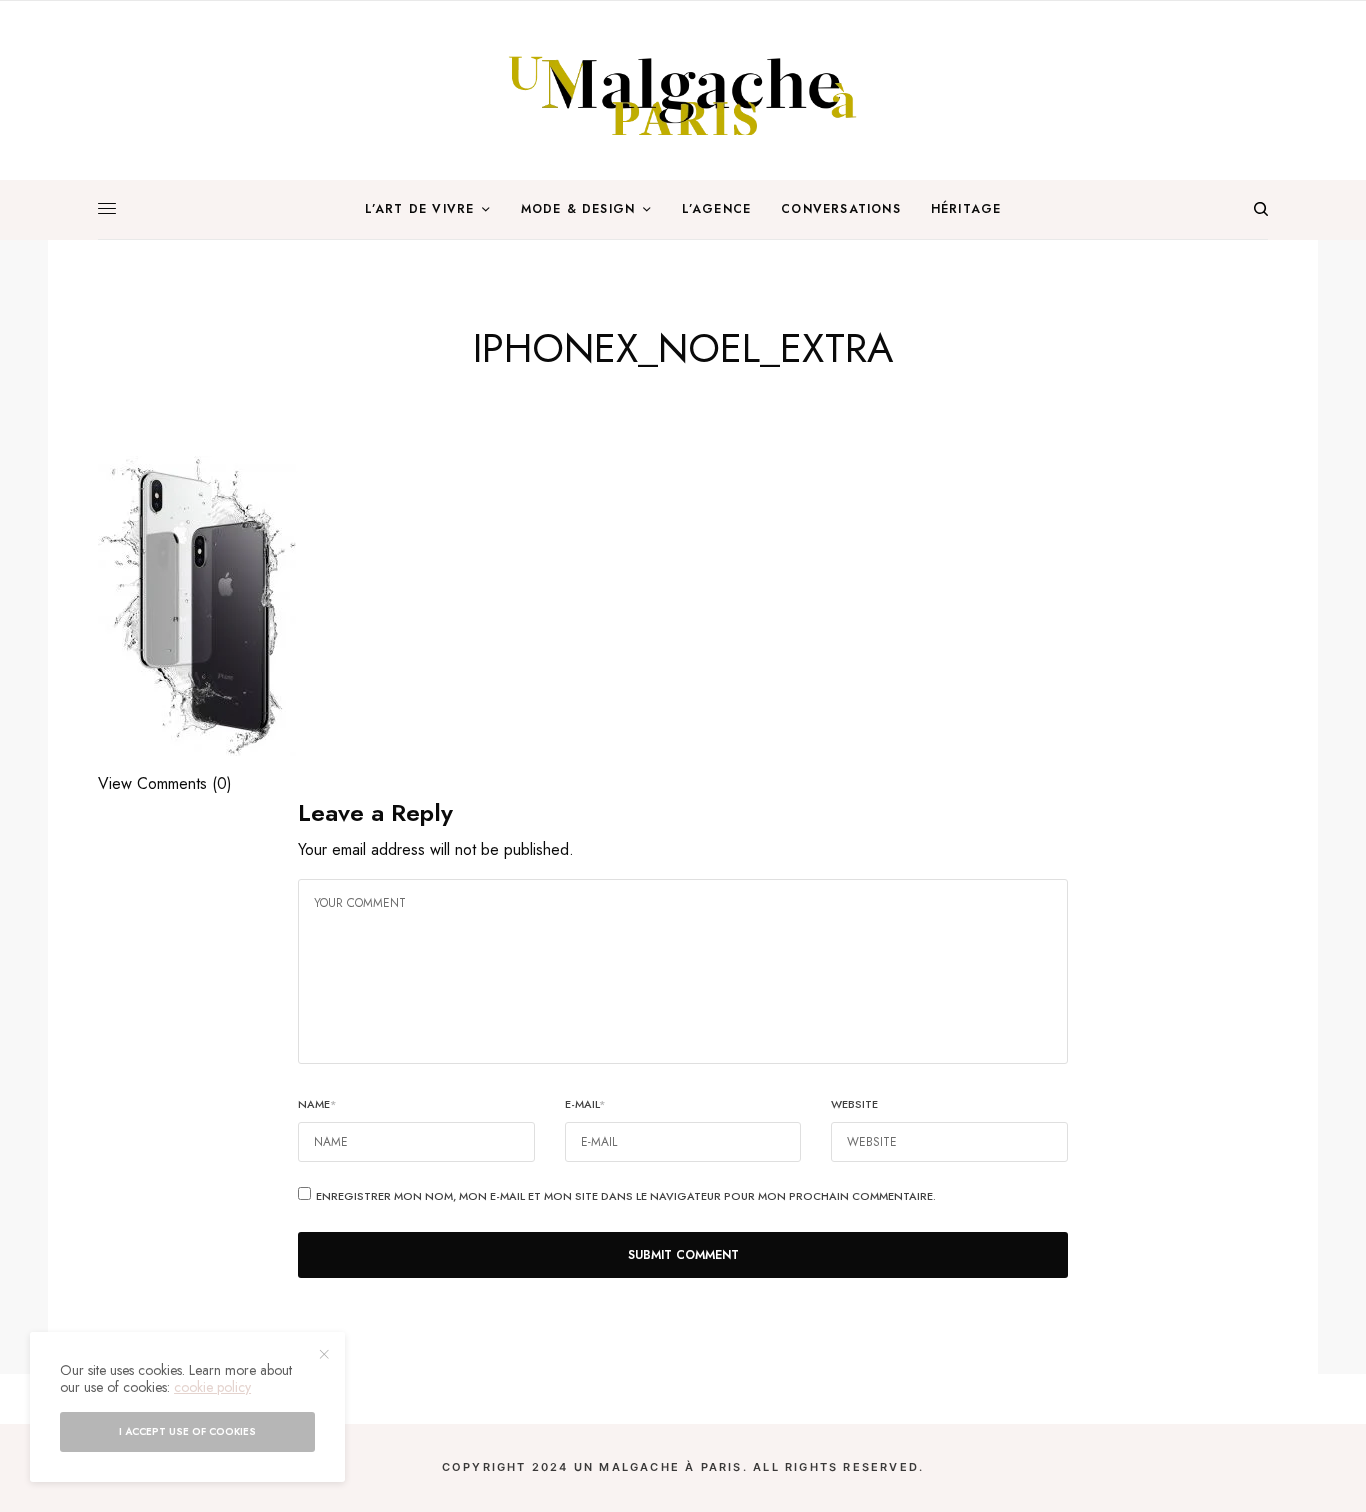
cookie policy (212, 1387)
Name (317, 1104)
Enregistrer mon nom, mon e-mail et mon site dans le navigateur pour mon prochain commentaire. (626, 1196)
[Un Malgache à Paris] (683, 90)
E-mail (585, 1104)
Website (854, 1104)
